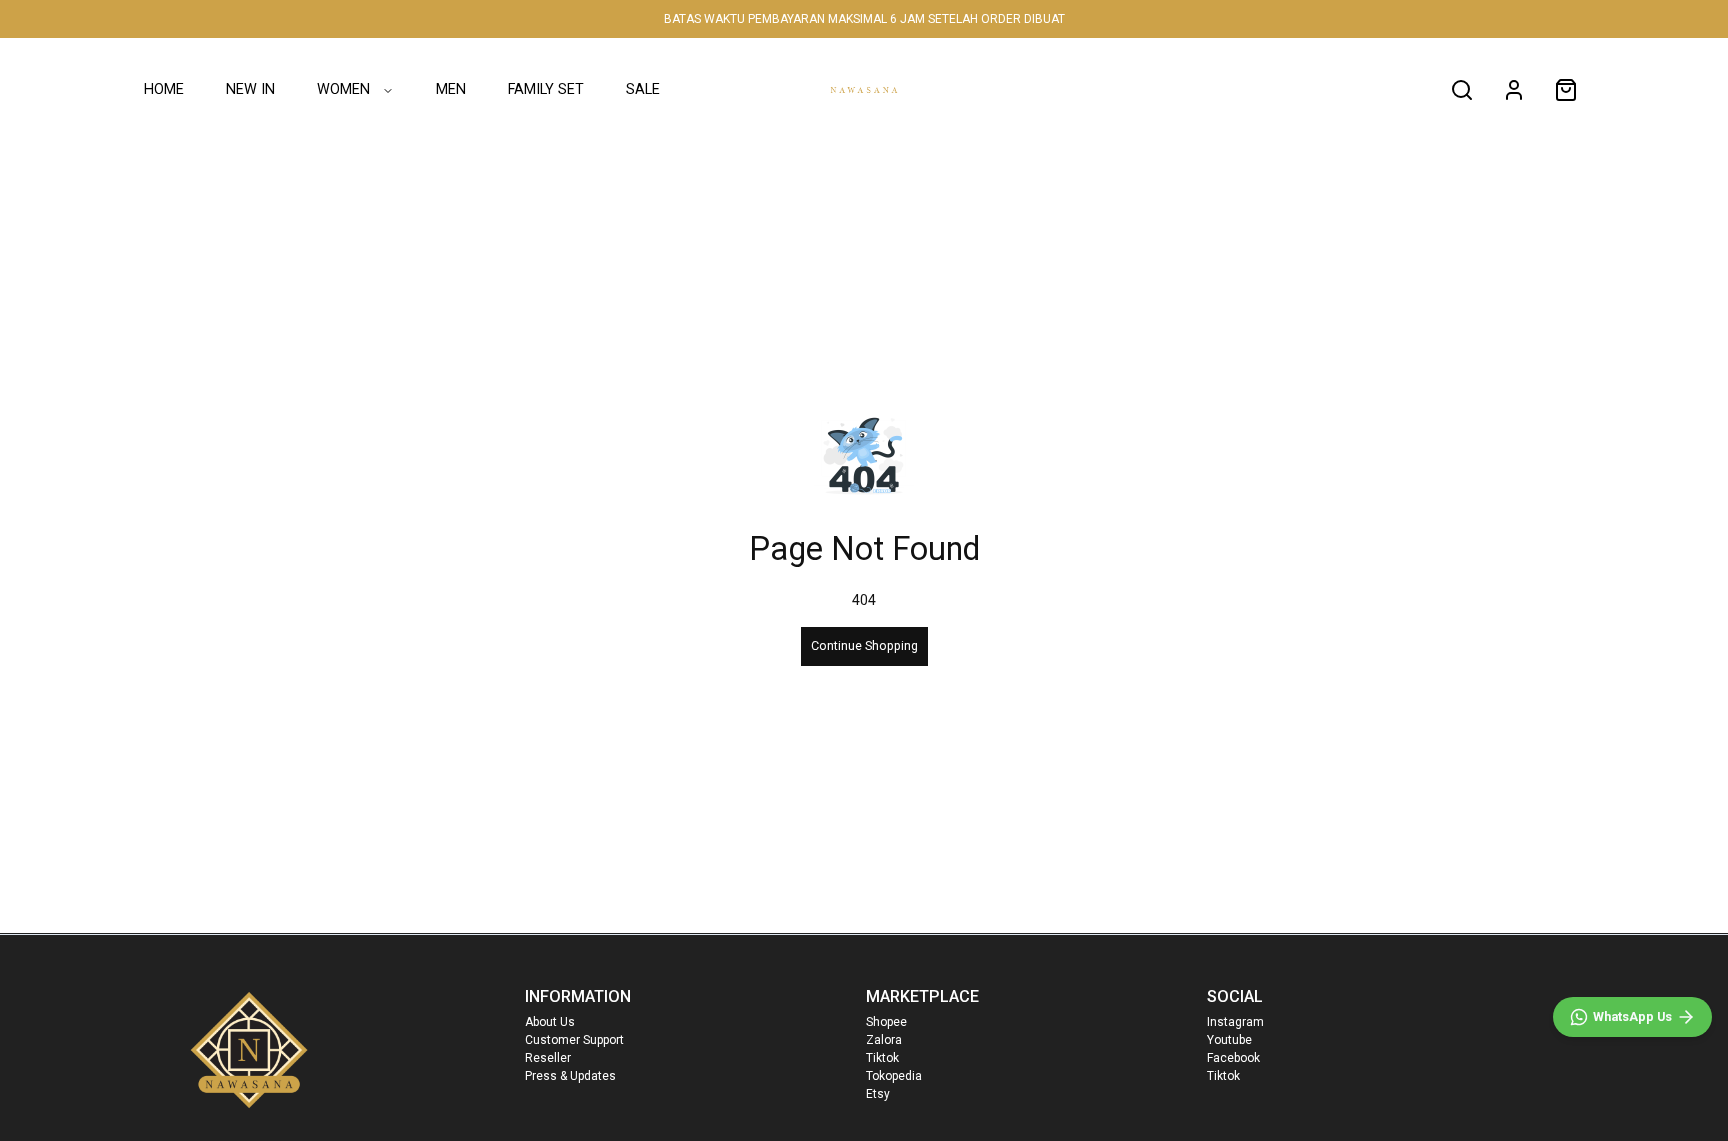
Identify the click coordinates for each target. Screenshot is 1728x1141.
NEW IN (250, 89)
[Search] (1462, 90)
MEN (451, 89)
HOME (164, 89)
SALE (643, 89)
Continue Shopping (864, 645)
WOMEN (343, 89)
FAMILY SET (546, 89)
